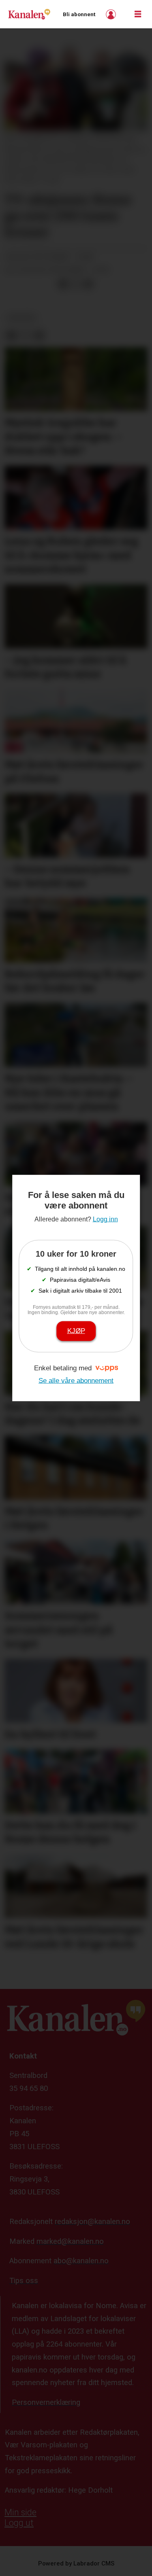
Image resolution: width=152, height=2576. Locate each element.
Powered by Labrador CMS (76, 2563)
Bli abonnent (79, 14)
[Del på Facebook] (63, 284)
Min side (20, 2512)
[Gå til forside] (29, 14)
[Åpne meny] (138, 14)
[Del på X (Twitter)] (76, 284)
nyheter (21, 318)
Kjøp (76, 1331)
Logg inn (112, 14)
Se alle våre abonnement (76, 1381)
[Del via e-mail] (88, 284)
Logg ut (19, 2523)
